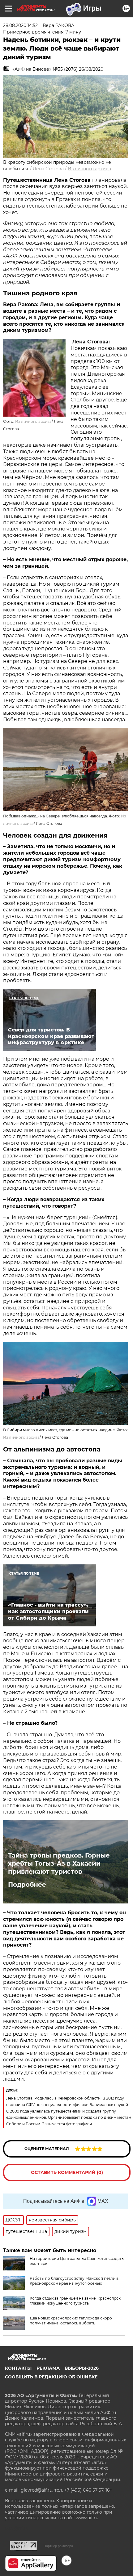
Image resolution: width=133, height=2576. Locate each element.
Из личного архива (89, 169)
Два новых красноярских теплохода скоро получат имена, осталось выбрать (71, 2321)
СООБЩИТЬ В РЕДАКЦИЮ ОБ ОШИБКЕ (51, 2377)
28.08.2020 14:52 (20, 25)
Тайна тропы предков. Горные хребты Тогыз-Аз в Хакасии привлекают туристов (59, 1863)
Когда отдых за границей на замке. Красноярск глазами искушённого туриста (75, 2301)
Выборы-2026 (82, 2368)
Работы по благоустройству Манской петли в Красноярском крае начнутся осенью (74, 2281)
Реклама (48, 2368)
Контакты (18, 2368)
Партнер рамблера (58, 2546)
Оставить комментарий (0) (67, 2172)
